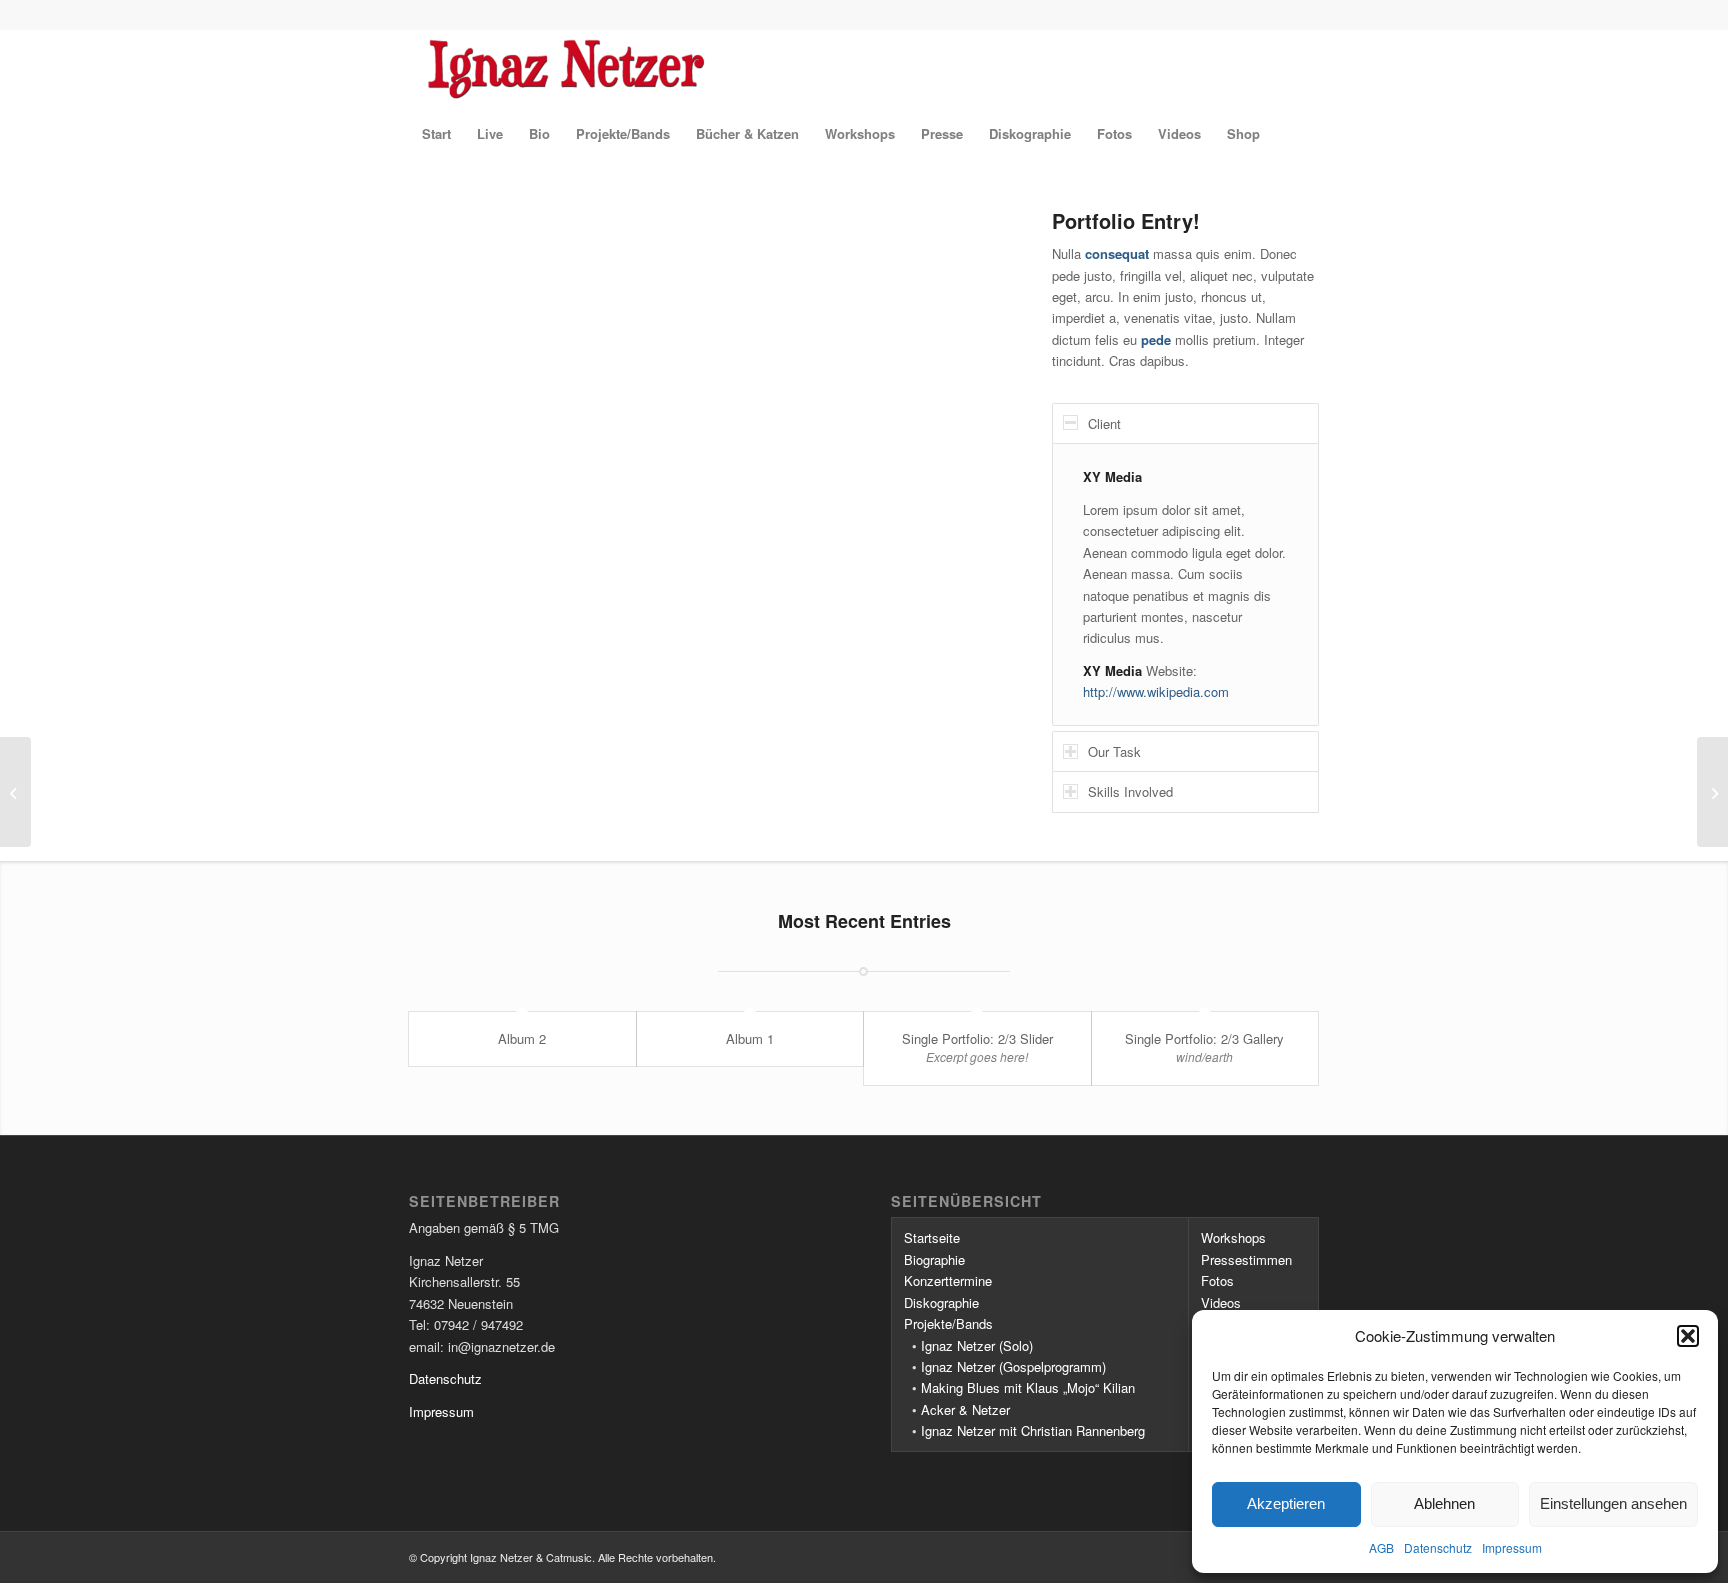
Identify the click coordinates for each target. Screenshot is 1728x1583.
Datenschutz (1438, 1547)
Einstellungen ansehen (1613, 1503)
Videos (1221, 1302)
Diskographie (941, 1302)
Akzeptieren (1286, 1503)
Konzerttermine (948, 1280)
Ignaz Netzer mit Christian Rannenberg (1033, 1430)
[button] (1688, 1336)
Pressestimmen (1246, 1259)
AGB (1381, 1547)
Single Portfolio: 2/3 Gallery (1204, 1038)
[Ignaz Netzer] (712, 69)
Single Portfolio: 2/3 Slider (977, 1038)
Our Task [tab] (1114, 751)
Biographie (934, 1259)
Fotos (1217, 1280)
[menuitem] (436, 134)
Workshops (1233, 1237)
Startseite (932, 1237)
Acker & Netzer (965, 1409)
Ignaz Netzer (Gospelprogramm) (1013, 1366)
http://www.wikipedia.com (1156, 691)
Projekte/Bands (948, 1323)
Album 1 (750, 1038)
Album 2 (522, 1038)
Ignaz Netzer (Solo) (977, 1345)
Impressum (1512, 1547)
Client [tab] (1104, 423)
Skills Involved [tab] (1130, 791)
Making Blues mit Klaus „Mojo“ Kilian (1028, 1387)
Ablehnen (1444, 1503)
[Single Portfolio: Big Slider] (15, 792)
